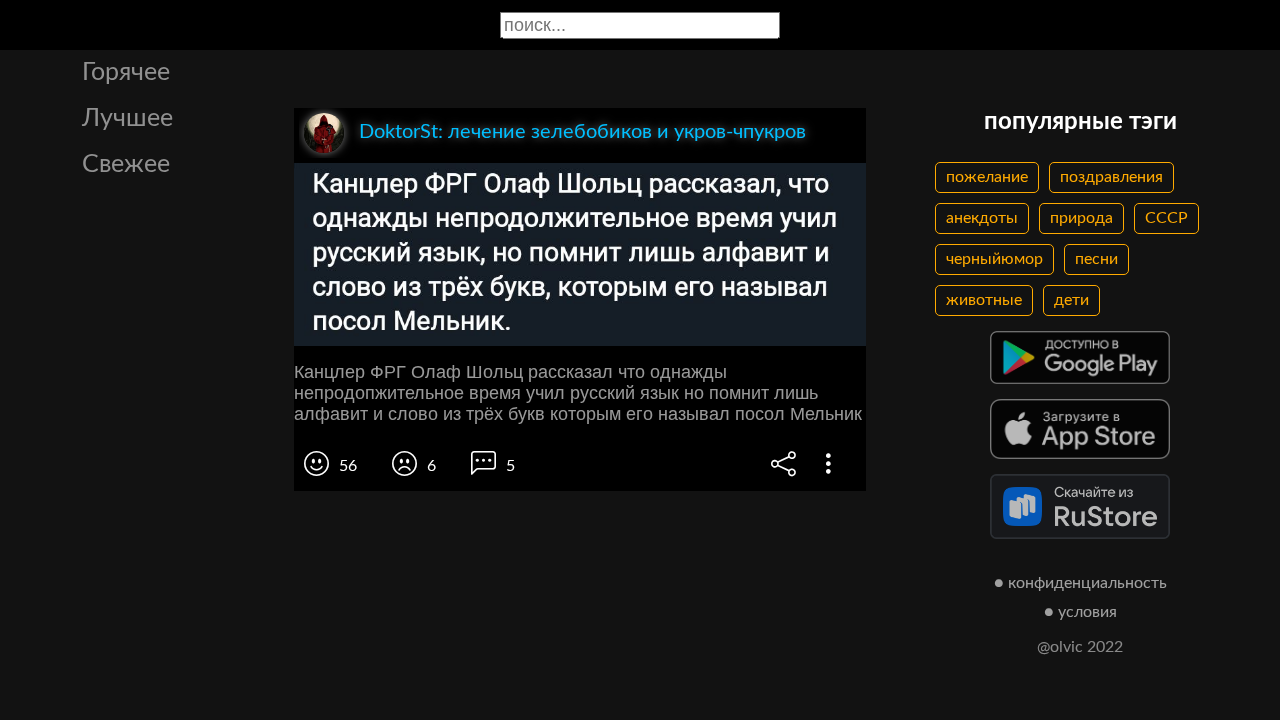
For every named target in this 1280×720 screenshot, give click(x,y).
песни (1096, 259)
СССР (1166, 218)
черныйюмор (994, 259)
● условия (1080, 612)
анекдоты (982, 218)
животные (984, 300)
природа (1081, 218)
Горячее (126, 72)
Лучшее (127, 118)
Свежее (126, 164)
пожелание (987, 177)
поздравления (1111, 177)
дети (1071, 300)
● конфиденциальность (1080, 583)
